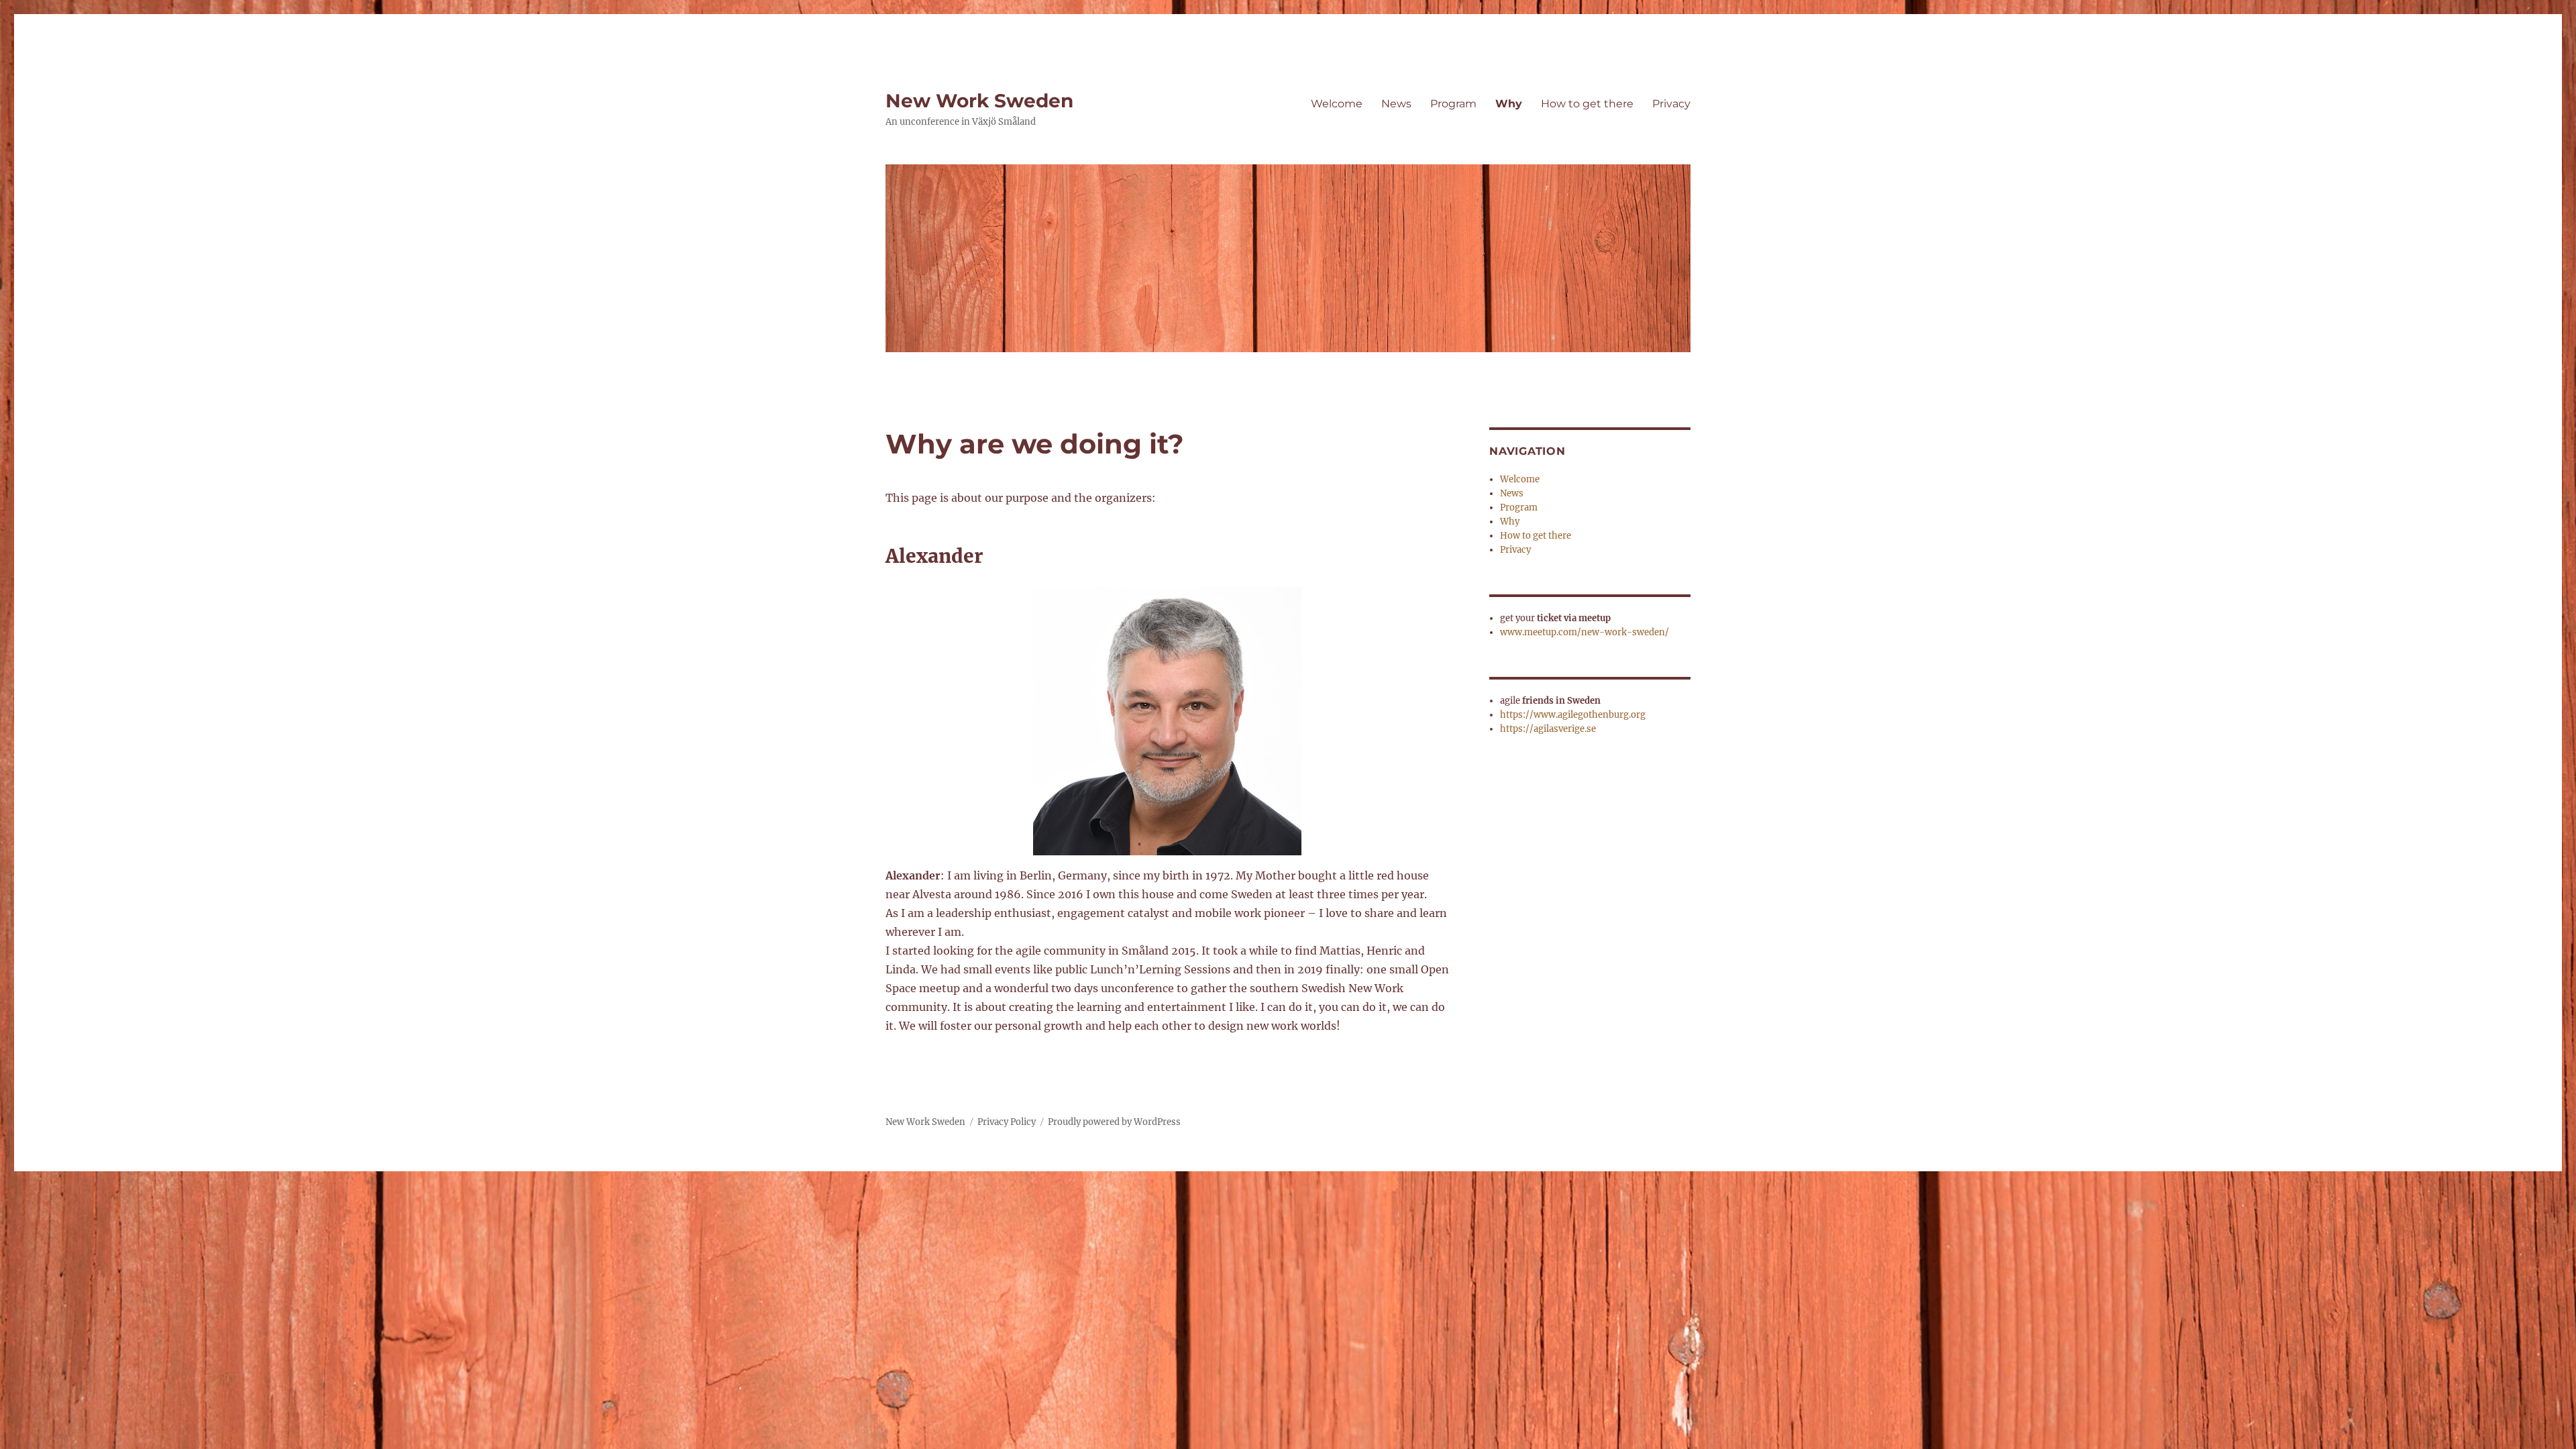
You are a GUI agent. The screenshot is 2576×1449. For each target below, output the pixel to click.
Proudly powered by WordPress (1114, 1122)
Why (1509, 104)
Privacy (1671, 104)
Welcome (1337, 104)
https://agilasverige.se (1548, 729)
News (1396, 104)
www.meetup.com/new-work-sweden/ (1585, 632)
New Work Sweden (979, 101)
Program (1453, 104)
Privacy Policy (1007, 1122)
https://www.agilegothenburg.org (1573, 715)
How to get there (1587, 104)
